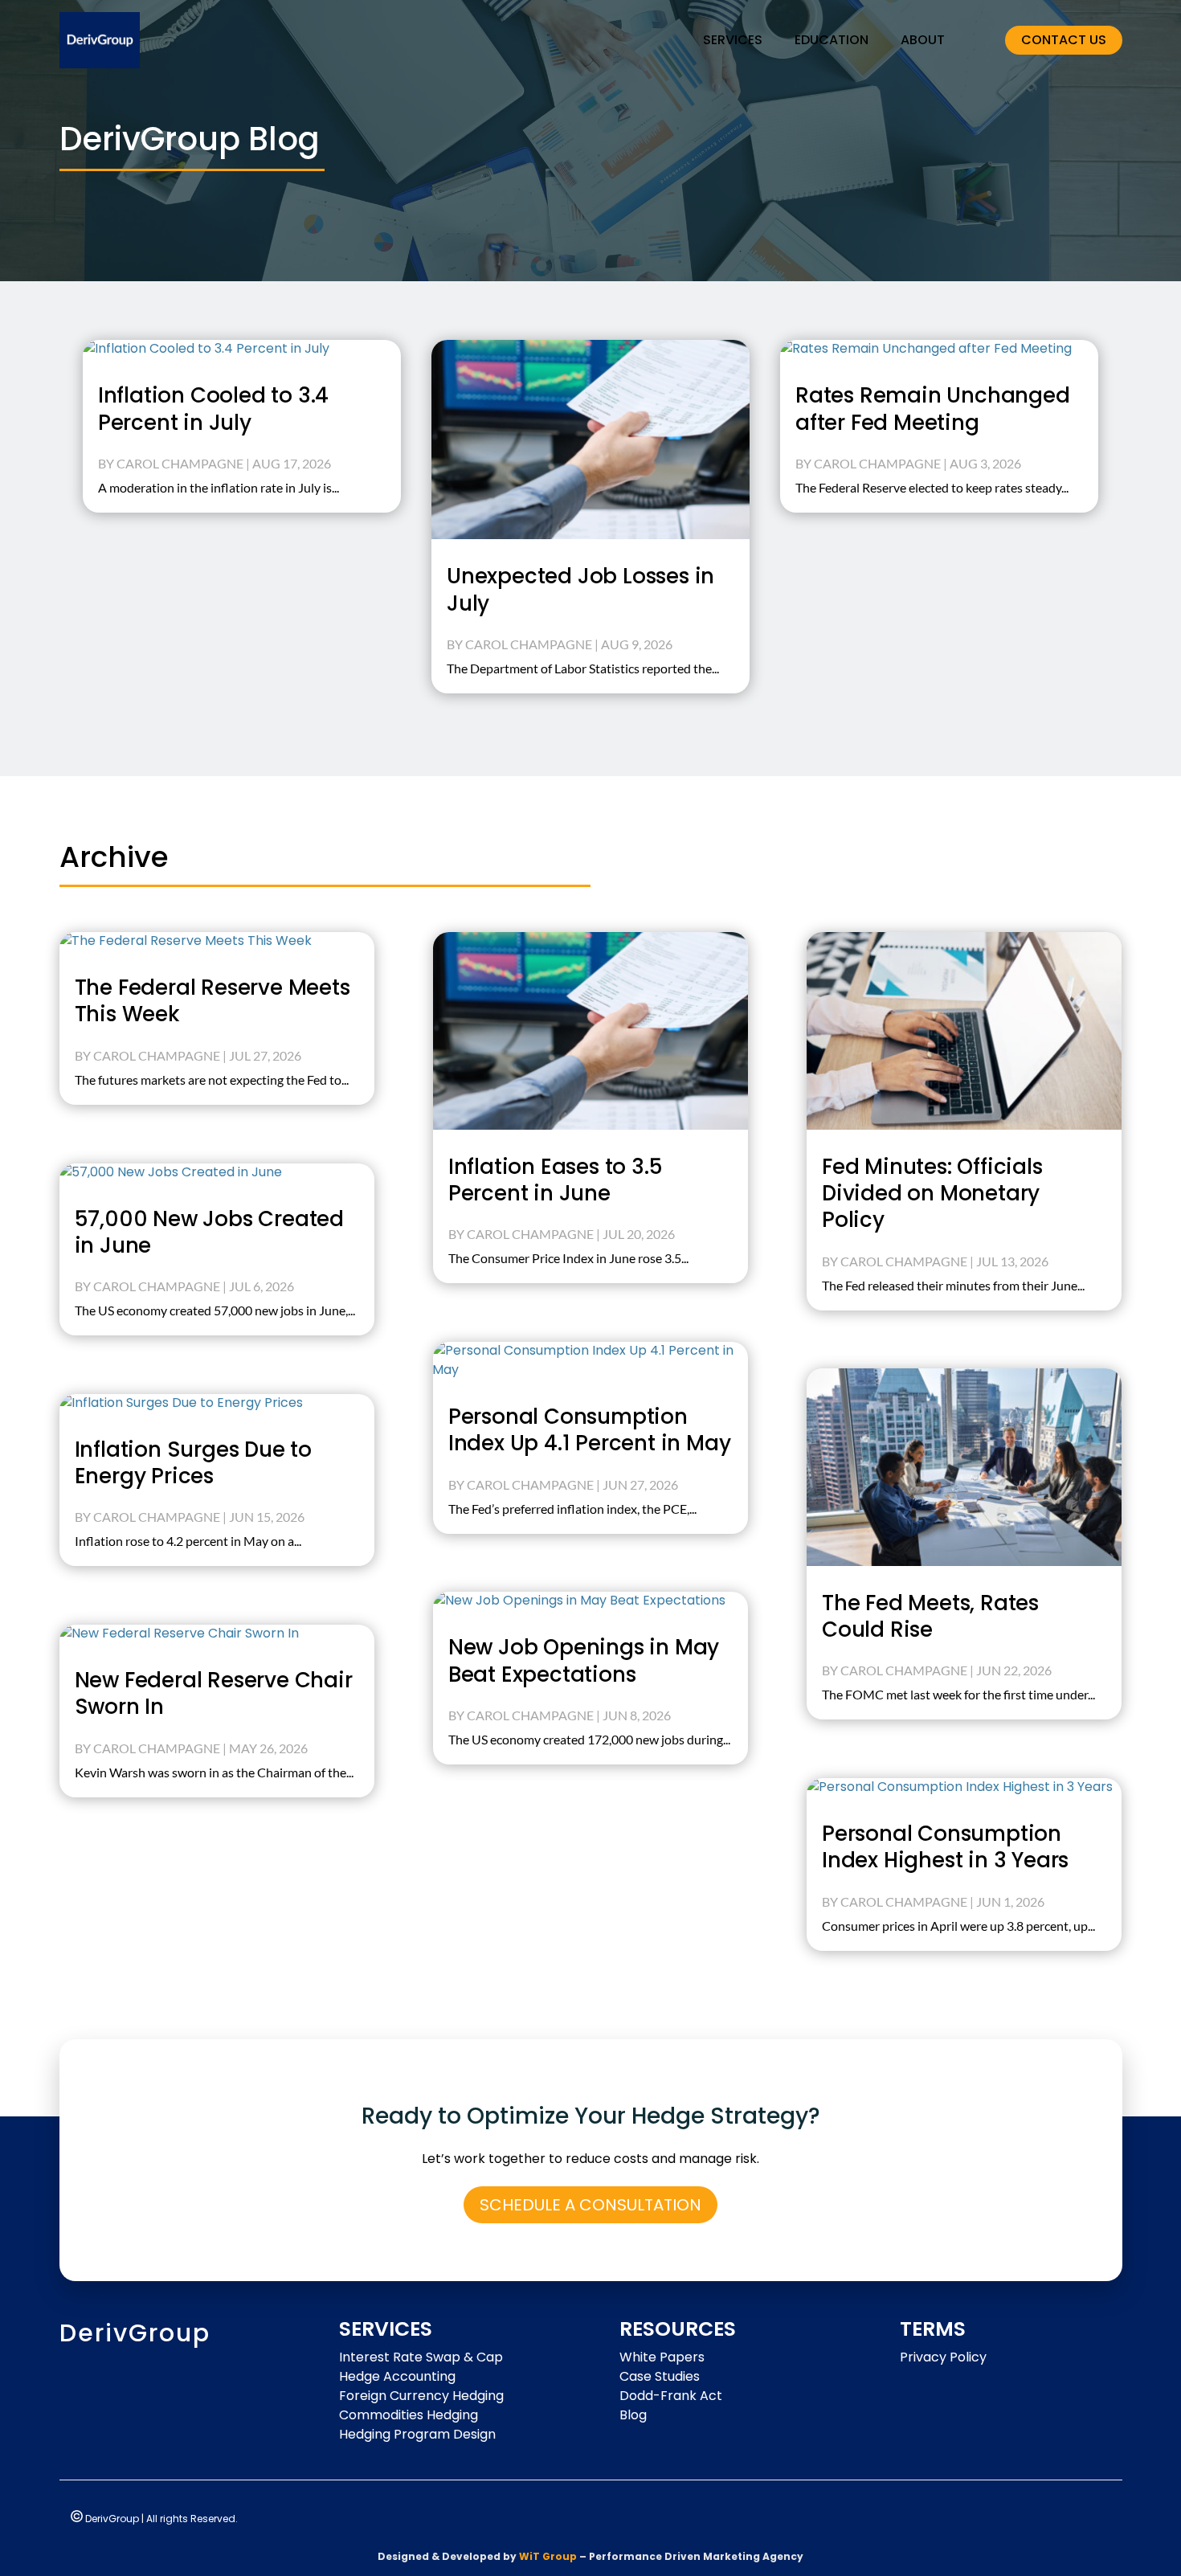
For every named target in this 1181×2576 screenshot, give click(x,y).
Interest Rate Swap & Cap (421, 2357)
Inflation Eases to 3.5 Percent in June (556, 1180)
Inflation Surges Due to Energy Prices (193, 1463)
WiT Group (548, 2556)
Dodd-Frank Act (671, 2396)
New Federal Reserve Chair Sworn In (214, 1693)
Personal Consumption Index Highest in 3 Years (945, 1847)
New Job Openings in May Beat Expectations (584, 1660)
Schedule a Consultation (590, 2205)
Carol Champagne (180, 463)
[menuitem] (733, 40)
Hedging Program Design (417, 2434)
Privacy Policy (943, 2357)
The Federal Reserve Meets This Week (212, 1001)
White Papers (662, 2357)
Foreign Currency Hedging (421, 2396)
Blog (633, 2415)
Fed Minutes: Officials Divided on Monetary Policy (932, 1194)
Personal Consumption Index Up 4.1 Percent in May (590, 1430)
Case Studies (660, 2376)
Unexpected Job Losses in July (580, 589)
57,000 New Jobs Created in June (209, 1232)
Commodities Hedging (409, 2415)
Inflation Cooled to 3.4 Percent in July (213, 409)
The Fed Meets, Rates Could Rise (930, 1616)
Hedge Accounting (397, 2376)
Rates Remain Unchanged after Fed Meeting (933, 409)
